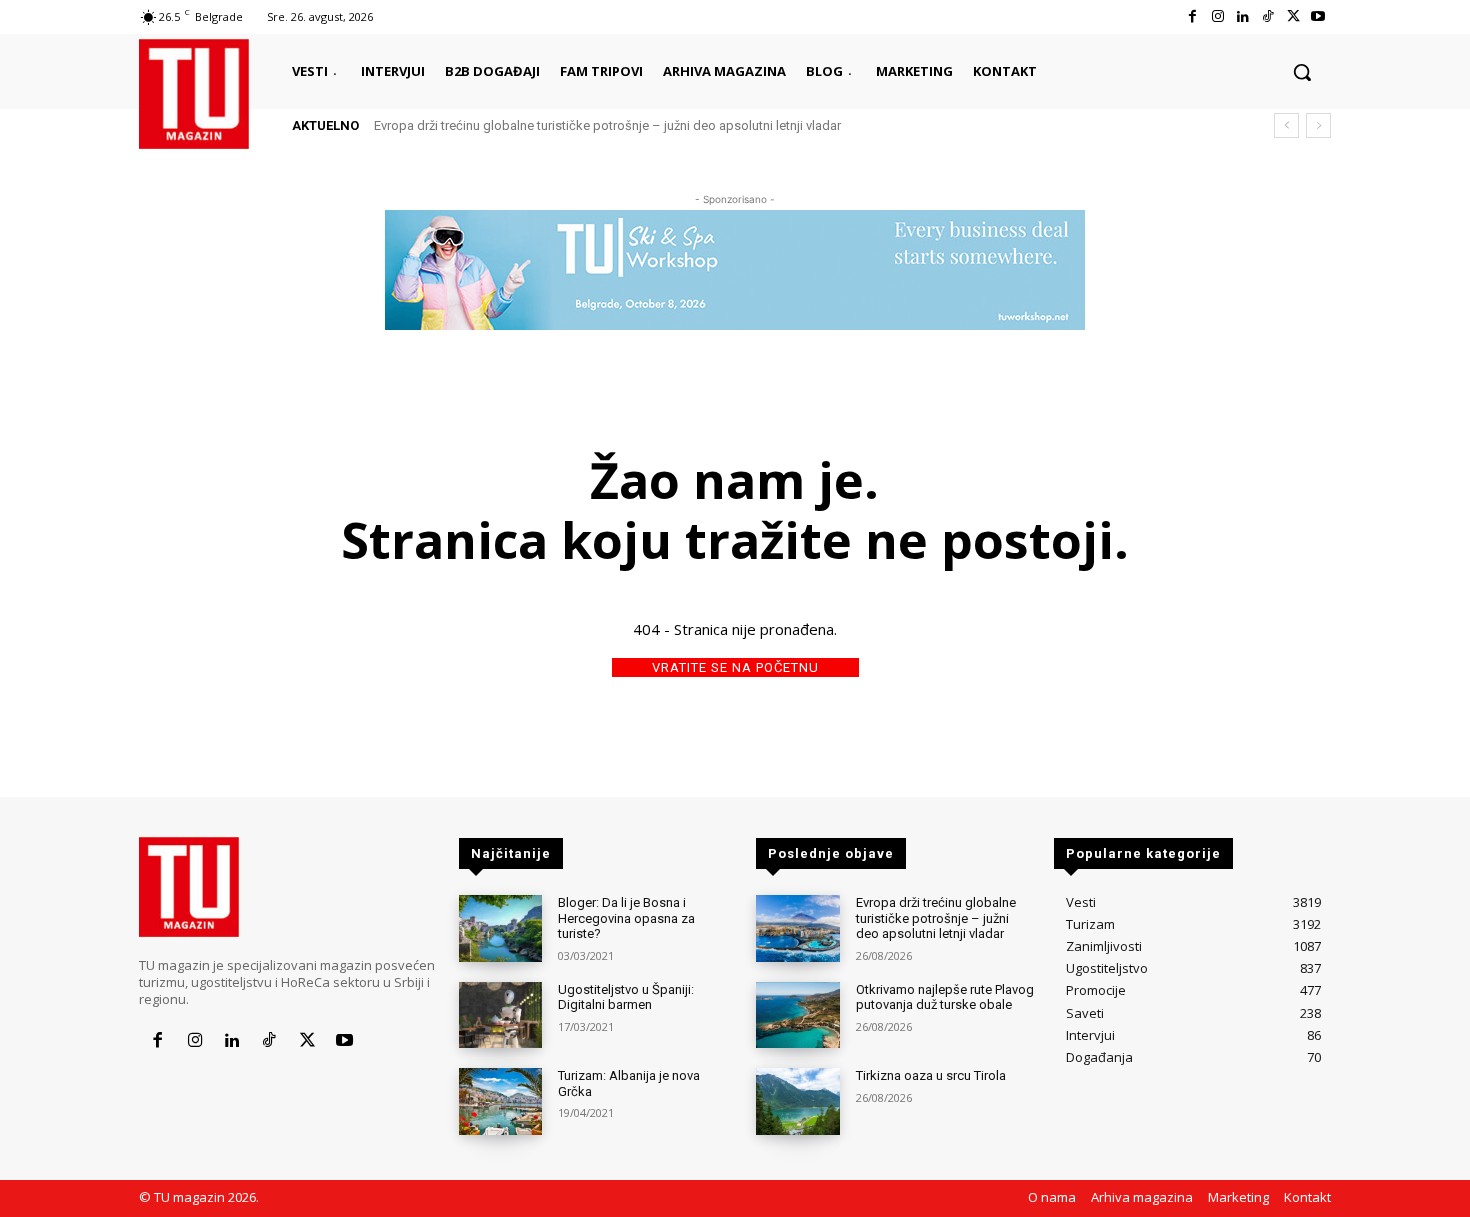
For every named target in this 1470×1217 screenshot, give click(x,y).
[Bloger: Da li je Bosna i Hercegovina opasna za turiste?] (500, 928)
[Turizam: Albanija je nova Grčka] (500, 1101)
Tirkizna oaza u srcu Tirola (931, 1075)
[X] (1293, 16)
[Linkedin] (1242, 16)
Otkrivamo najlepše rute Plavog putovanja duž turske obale (945, 997)
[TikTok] (1267, 16)
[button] (1302, 72)
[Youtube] (1318, 16)
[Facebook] (1192, 16)
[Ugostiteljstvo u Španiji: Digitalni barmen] (500, 1015)
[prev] (1286, 125)
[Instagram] (1217, 16)
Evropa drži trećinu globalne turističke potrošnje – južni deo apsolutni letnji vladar (607, 125)
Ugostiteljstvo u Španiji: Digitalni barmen (626, 997)
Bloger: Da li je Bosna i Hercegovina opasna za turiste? (626, 918)
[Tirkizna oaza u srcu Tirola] (797, 1101)
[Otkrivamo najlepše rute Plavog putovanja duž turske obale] (797, 1015)
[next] (1318, 125)
